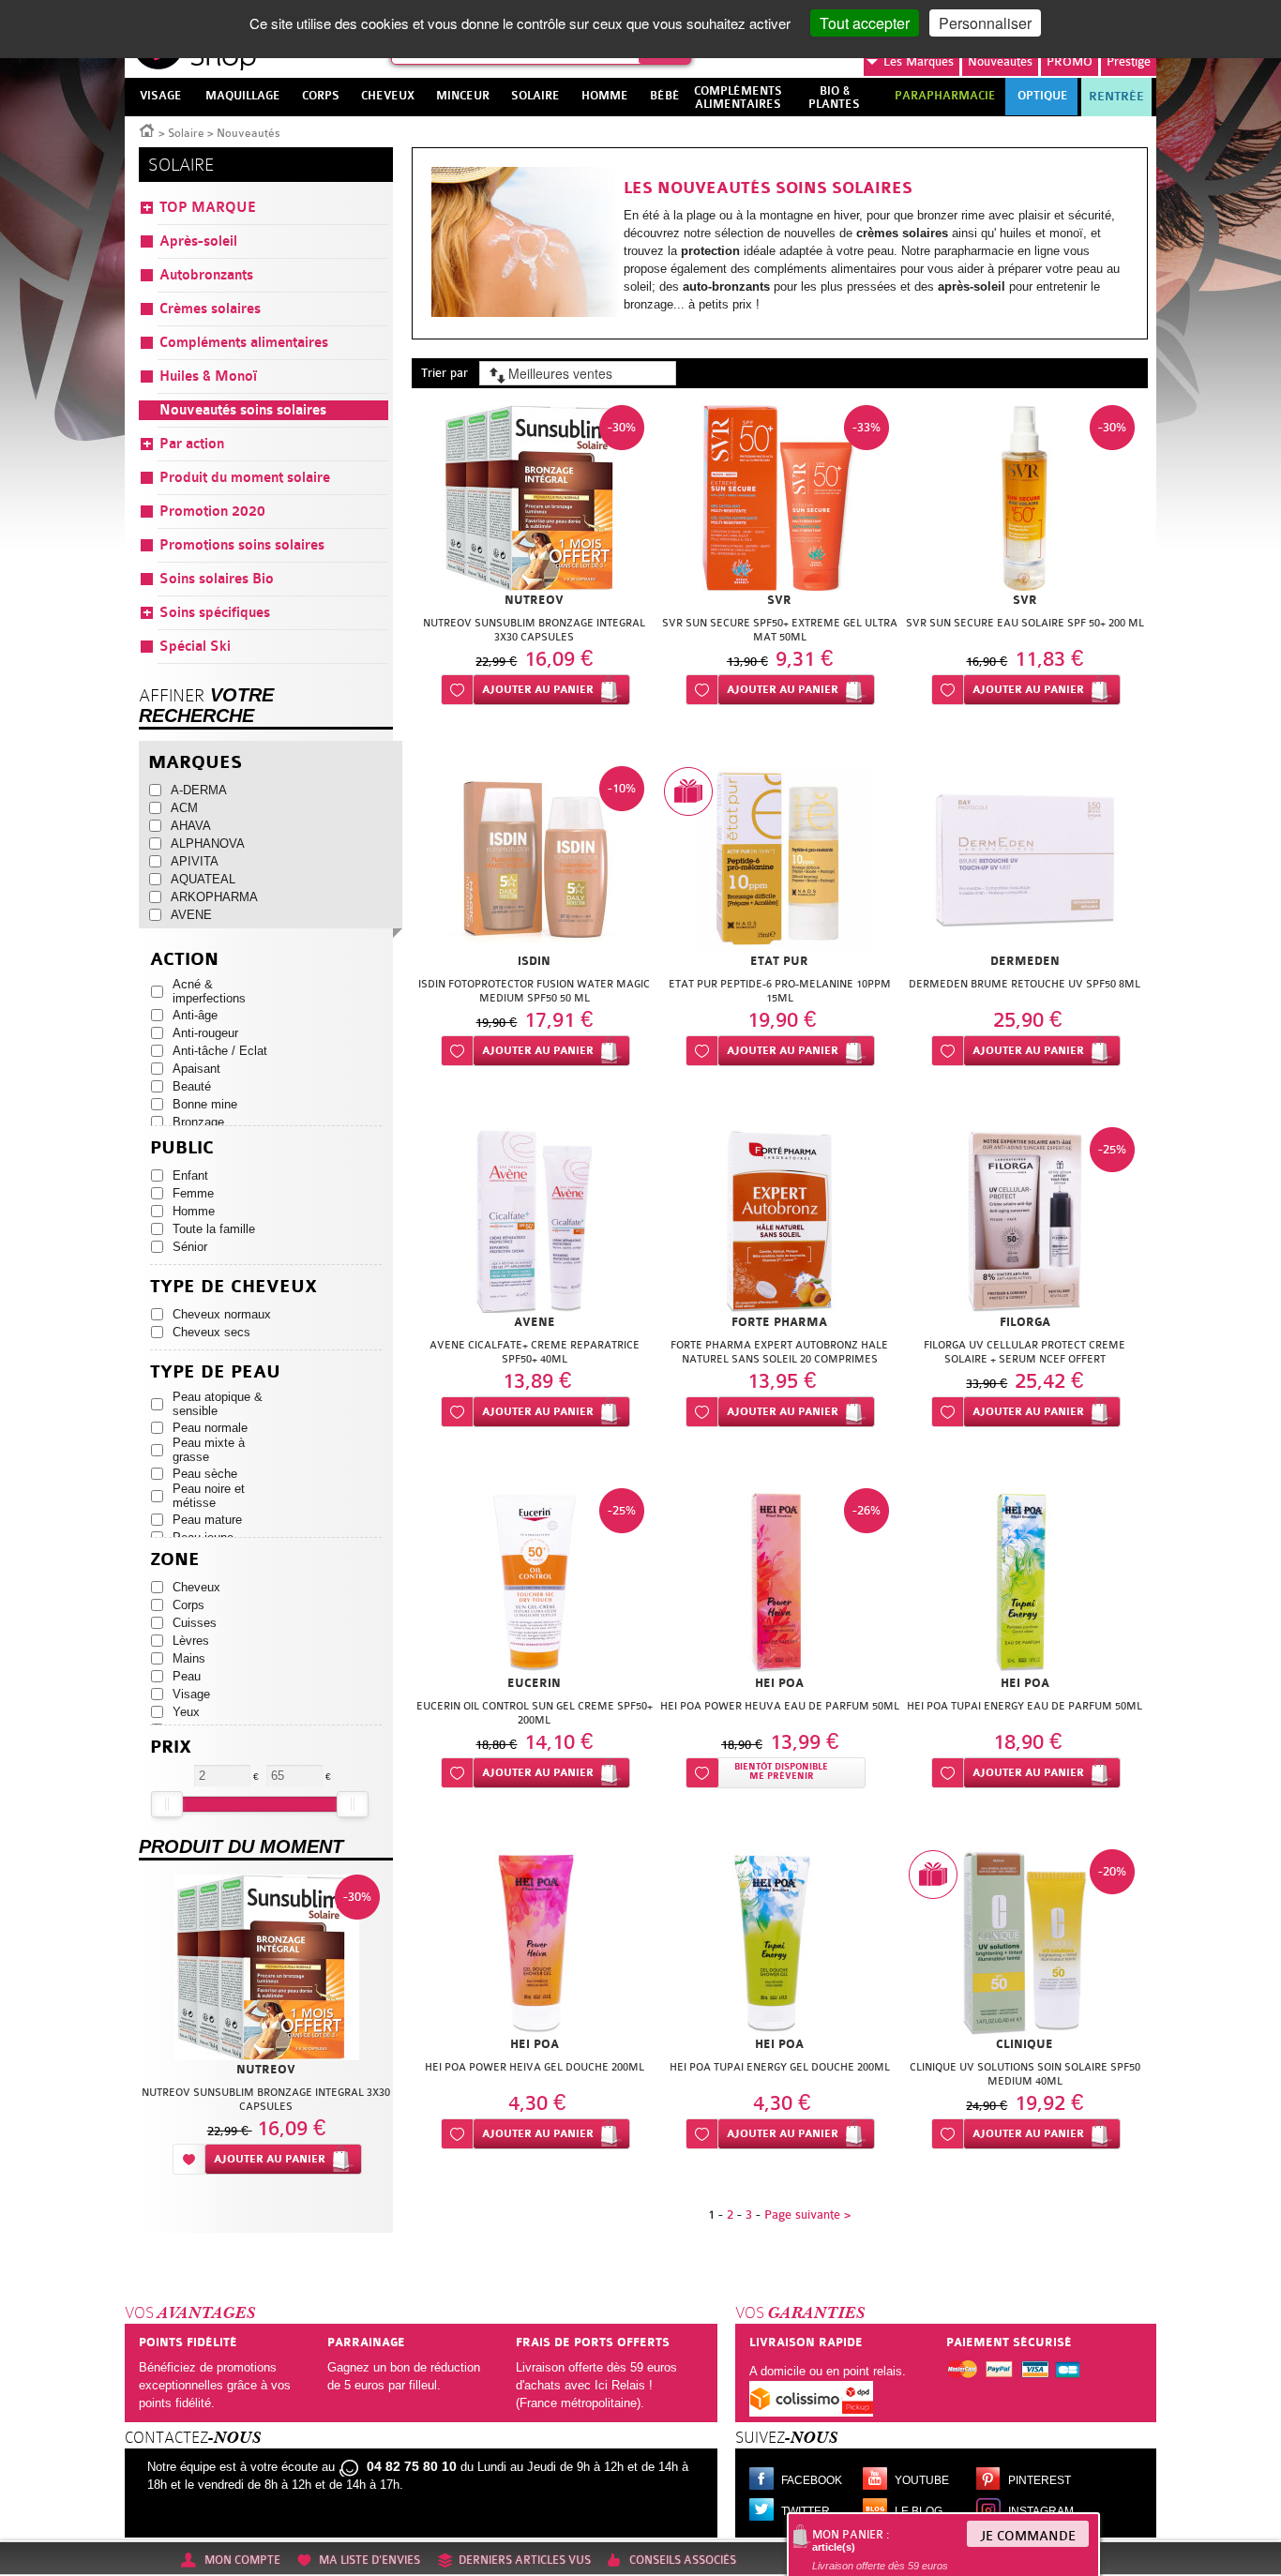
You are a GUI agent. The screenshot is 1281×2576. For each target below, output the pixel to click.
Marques (919, 61)
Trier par (445, 373)
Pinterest (1040, 2480)
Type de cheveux (234, 1287)
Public (182, 1148)
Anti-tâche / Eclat (220, 1051)
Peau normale (210, 1428)
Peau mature (207, 1520)
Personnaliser (985, 23)
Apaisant (196, 1069)
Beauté (192, 1086)
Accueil (147, 129)
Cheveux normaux (222, 1314)
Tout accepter (865, 23)
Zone (175, 1560)
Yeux (186, 1712)
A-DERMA (199, 790)
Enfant (190, 1175)
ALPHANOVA (208, 844)
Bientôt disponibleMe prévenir (781, 1772)
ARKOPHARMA (214, 897)
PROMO (1070, 61)
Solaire (186, 133)
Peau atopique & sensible (218, 1404)
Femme (193, 1193)
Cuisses (195, 1623)
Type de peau (215, 1372)
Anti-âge (195, 1015)
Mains (189, 1658)
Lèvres (191, 1641)
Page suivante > (807, 2214)
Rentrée (1116, 97)
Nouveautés (1000, 61)
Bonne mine (205, 1104)
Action (184, 960)
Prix (171, 1747)
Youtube (922, 2480)
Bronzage (198, 1122)
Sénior (190, 1247)
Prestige (1129, 61)
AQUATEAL (203, 879)
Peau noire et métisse (209, 1496)
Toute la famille (214, 1229)
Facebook (812, 2480)
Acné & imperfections (209, 991)
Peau (187, 1676)
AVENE (191, 915)
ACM (184, 808)
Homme (194, 1211)
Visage (191, 1694)
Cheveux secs (211, 1332)
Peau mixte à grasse (209, 1450)
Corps (188, 1605)
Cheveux (196, 1587)
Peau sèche (205, 1474)
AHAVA (191, 826)
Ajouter (538, 690)
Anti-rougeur (205, 1033)
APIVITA (195, 861)
